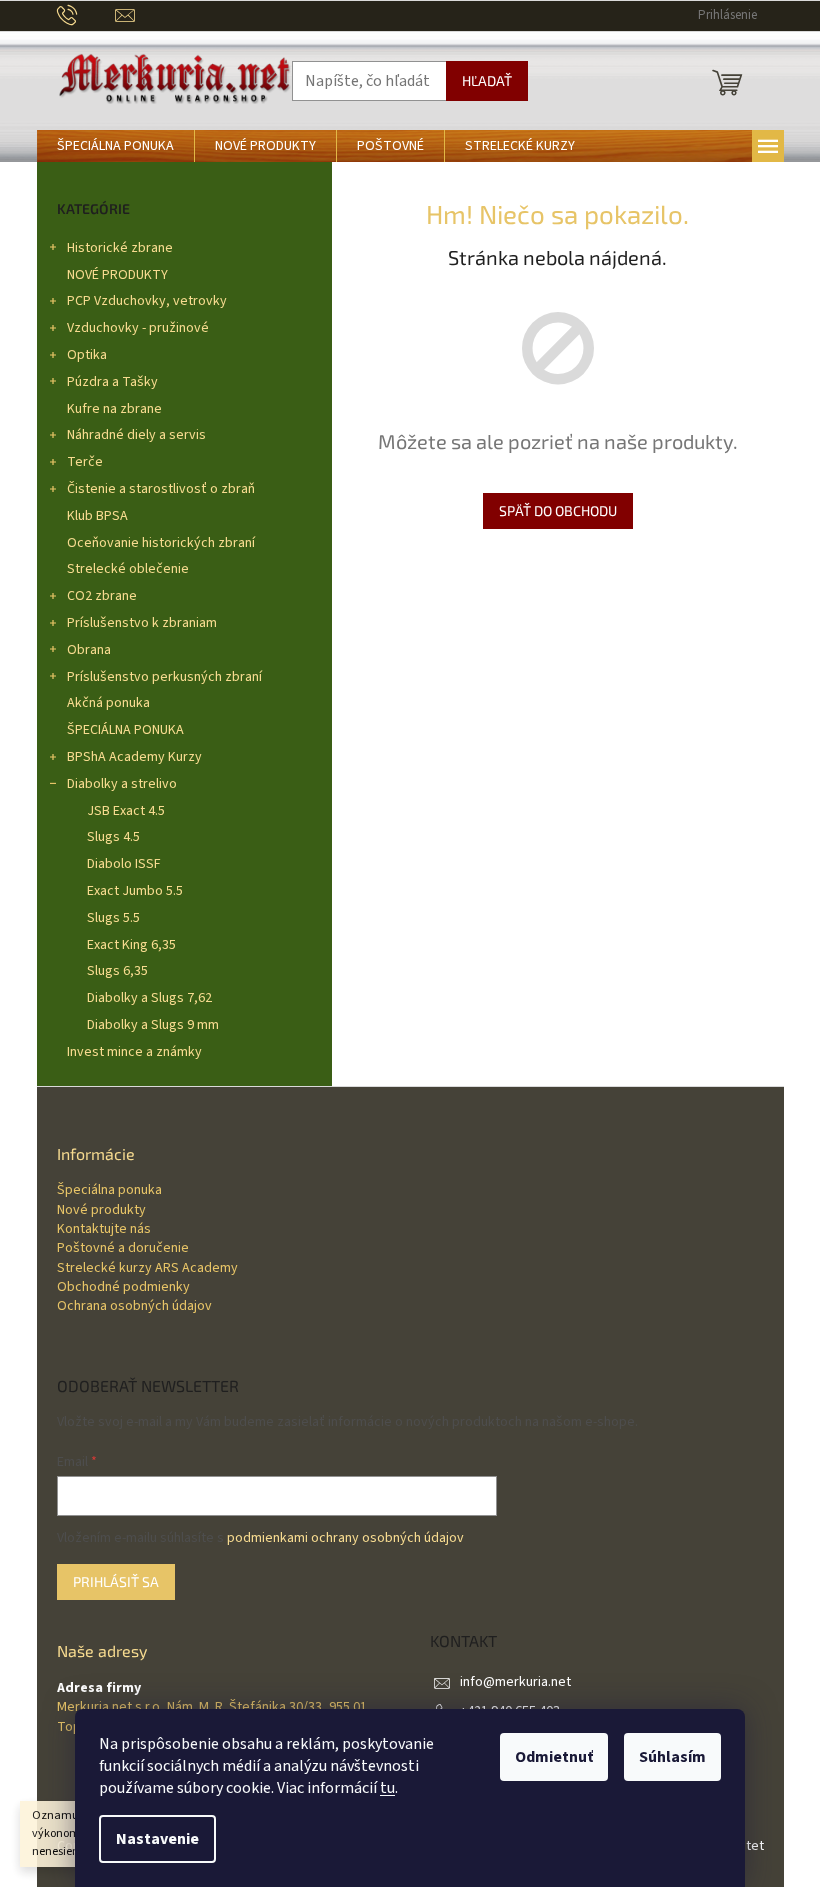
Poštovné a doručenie (123, 1248)
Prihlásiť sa (116, 1581)
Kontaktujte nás (104, 1229)
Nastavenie (157, 1839)
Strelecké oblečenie (128, 569)
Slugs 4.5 (113, 837)
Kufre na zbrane (114, 409)
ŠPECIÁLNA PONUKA (125, 730)
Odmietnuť (554, 1757)
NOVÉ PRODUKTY (117, 275)
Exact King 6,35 (131, 945)
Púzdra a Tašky (112, 382)
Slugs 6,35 (117, 971)
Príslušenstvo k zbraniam (142, 623)
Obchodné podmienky (123, 1287)
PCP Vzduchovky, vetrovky (147, 301)
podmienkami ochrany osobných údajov (345, 1538)
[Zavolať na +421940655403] (86, 15)
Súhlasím (672, 1757)
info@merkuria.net (515, 1682)
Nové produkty (101, 1210)
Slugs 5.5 (113, 918)
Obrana (89, 650)
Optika (87, 355)
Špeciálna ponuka (109, 1190)
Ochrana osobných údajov (134, 1306)
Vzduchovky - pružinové (138, 328)
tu (387, 1788)
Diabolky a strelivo (122, 784)
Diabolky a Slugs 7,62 (149, 998)
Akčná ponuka (108, 703)
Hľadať (487, 80)
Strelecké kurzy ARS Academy (147, 1268)
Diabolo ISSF (124, 864)
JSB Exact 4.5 (126, 811)
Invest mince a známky (134, 1052)
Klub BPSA (97, 516)
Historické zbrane (120, 248)
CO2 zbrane (102, 596)
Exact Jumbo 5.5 (135, 891)
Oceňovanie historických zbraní (161, 543)
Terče (85, 462)
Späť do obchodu (558, 510)
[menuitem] (115, 146)
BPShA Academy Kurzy (134, 757)
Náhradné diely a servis (136, 435)
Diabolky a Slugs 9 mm (153, 1025)
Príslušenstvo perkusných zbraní (164, 677)
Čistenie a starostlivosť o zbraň (161, 489)
